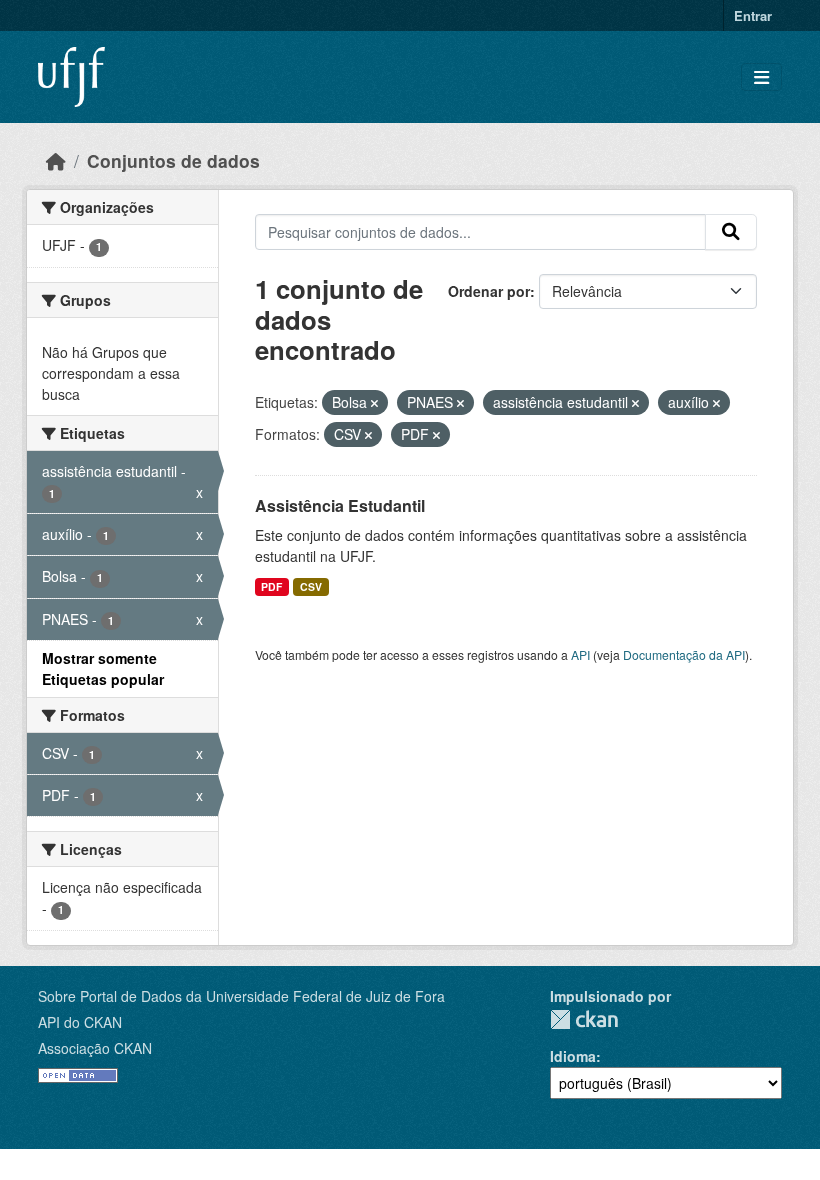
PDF (271, 586)
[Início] (56, 160)
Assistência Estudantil (340, 505)
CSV (311, 586)
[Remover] (374, 403)
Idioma (573, 1056)
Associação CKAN (95, 1048)
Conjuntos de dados (173, 160)
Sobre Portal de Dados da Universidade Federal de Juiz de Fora (241, 996)
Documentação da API (684, 654)
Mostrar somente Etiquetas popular (103, 668)
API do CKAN (80, 1022)
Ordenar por (489, 291)
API (580, 654)
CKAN (584, 1019)
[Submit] (731, 232)
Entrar (753, 15)
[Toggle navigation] (761, 77)
